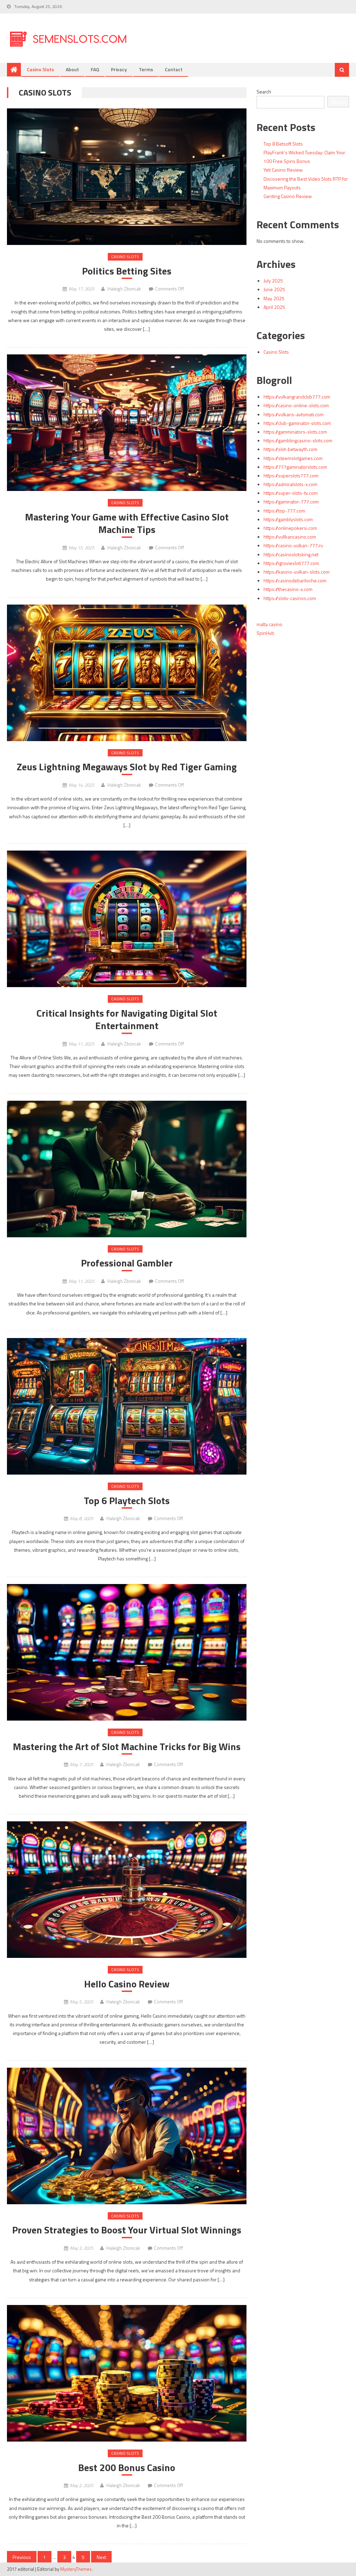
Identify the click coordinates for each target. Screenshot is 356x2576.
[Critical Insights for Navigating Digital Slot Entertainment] (127, 919)
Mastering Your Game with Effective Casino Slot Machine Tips (127, 523)
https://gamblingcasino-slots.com (298, 440)
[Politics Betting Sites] (127, 177)
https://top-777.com (284, 511)
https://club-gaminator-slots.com (297, 423)
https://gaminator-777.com (291, 502)
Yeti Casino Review (283, 170)
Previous (22, 2557)
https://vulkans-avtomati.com (294, 414)
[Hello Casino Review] (127, 1890)
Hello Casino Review (127, 1984)
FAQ (95, 69)
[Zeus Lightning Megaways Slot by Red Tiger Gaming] (127, 673)
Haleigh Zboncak (124, 289)
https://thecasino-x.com (288, 589)
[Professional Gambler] (127, 1169)
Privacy (119, 69)
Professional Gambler (127, 1263)
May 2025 (274, 298)
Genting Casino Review (288, 196)
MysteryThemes (76, 2569)
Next (101, 2557)
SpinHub (265, 633)
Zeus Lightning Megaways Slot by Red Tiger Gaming (127, 767)
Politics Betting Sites (127, 271)
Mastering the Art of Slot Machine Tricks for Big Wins (127, 1747)
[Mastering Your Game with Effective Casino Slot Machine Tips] (127, 423)
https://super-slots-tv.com (291, 493)
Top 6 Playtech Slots (127, 1501)
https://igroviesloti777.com (291, 563)
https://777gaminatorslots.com (295, 467)
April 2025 (274, 307)
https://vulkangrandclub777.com (297, 397)
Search (264, 92)
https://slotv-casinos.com (290, 598)
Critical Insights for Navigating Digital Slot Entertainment (127, 1020)
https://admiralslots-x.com (290, 484)
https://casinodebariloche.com (295, 580)
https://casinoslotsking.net (291, 554)
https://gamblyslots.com (288, 519)
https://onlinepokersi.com (290, 528)
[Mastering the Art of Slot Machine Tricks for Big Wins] (127, 1652)
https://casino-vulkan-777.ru (293, 545)
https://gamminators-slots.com (295, 432)
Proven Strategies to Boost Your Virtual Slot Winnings (127, 2230)
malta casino (269, 624)
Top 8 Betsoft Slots (283, 144)
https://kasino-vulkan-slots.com (297, 572)
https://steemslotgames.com (293, 458)
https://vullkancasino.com (290, 537)
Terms (146, 69)
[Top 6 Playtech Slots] (127, 1406)
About (72, 69)
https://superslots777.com (291, 475)
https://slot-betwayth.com (290, 449)
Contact (174, 69)
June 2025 (274, 289)
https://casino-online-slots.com (296, 405)
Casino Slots (40, 69)
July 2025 (273, 281)
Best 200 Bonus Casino (127, 2468)
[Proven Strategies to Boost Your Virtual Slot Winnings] (127, 2136)
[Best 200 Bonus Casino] (127, 2373)
